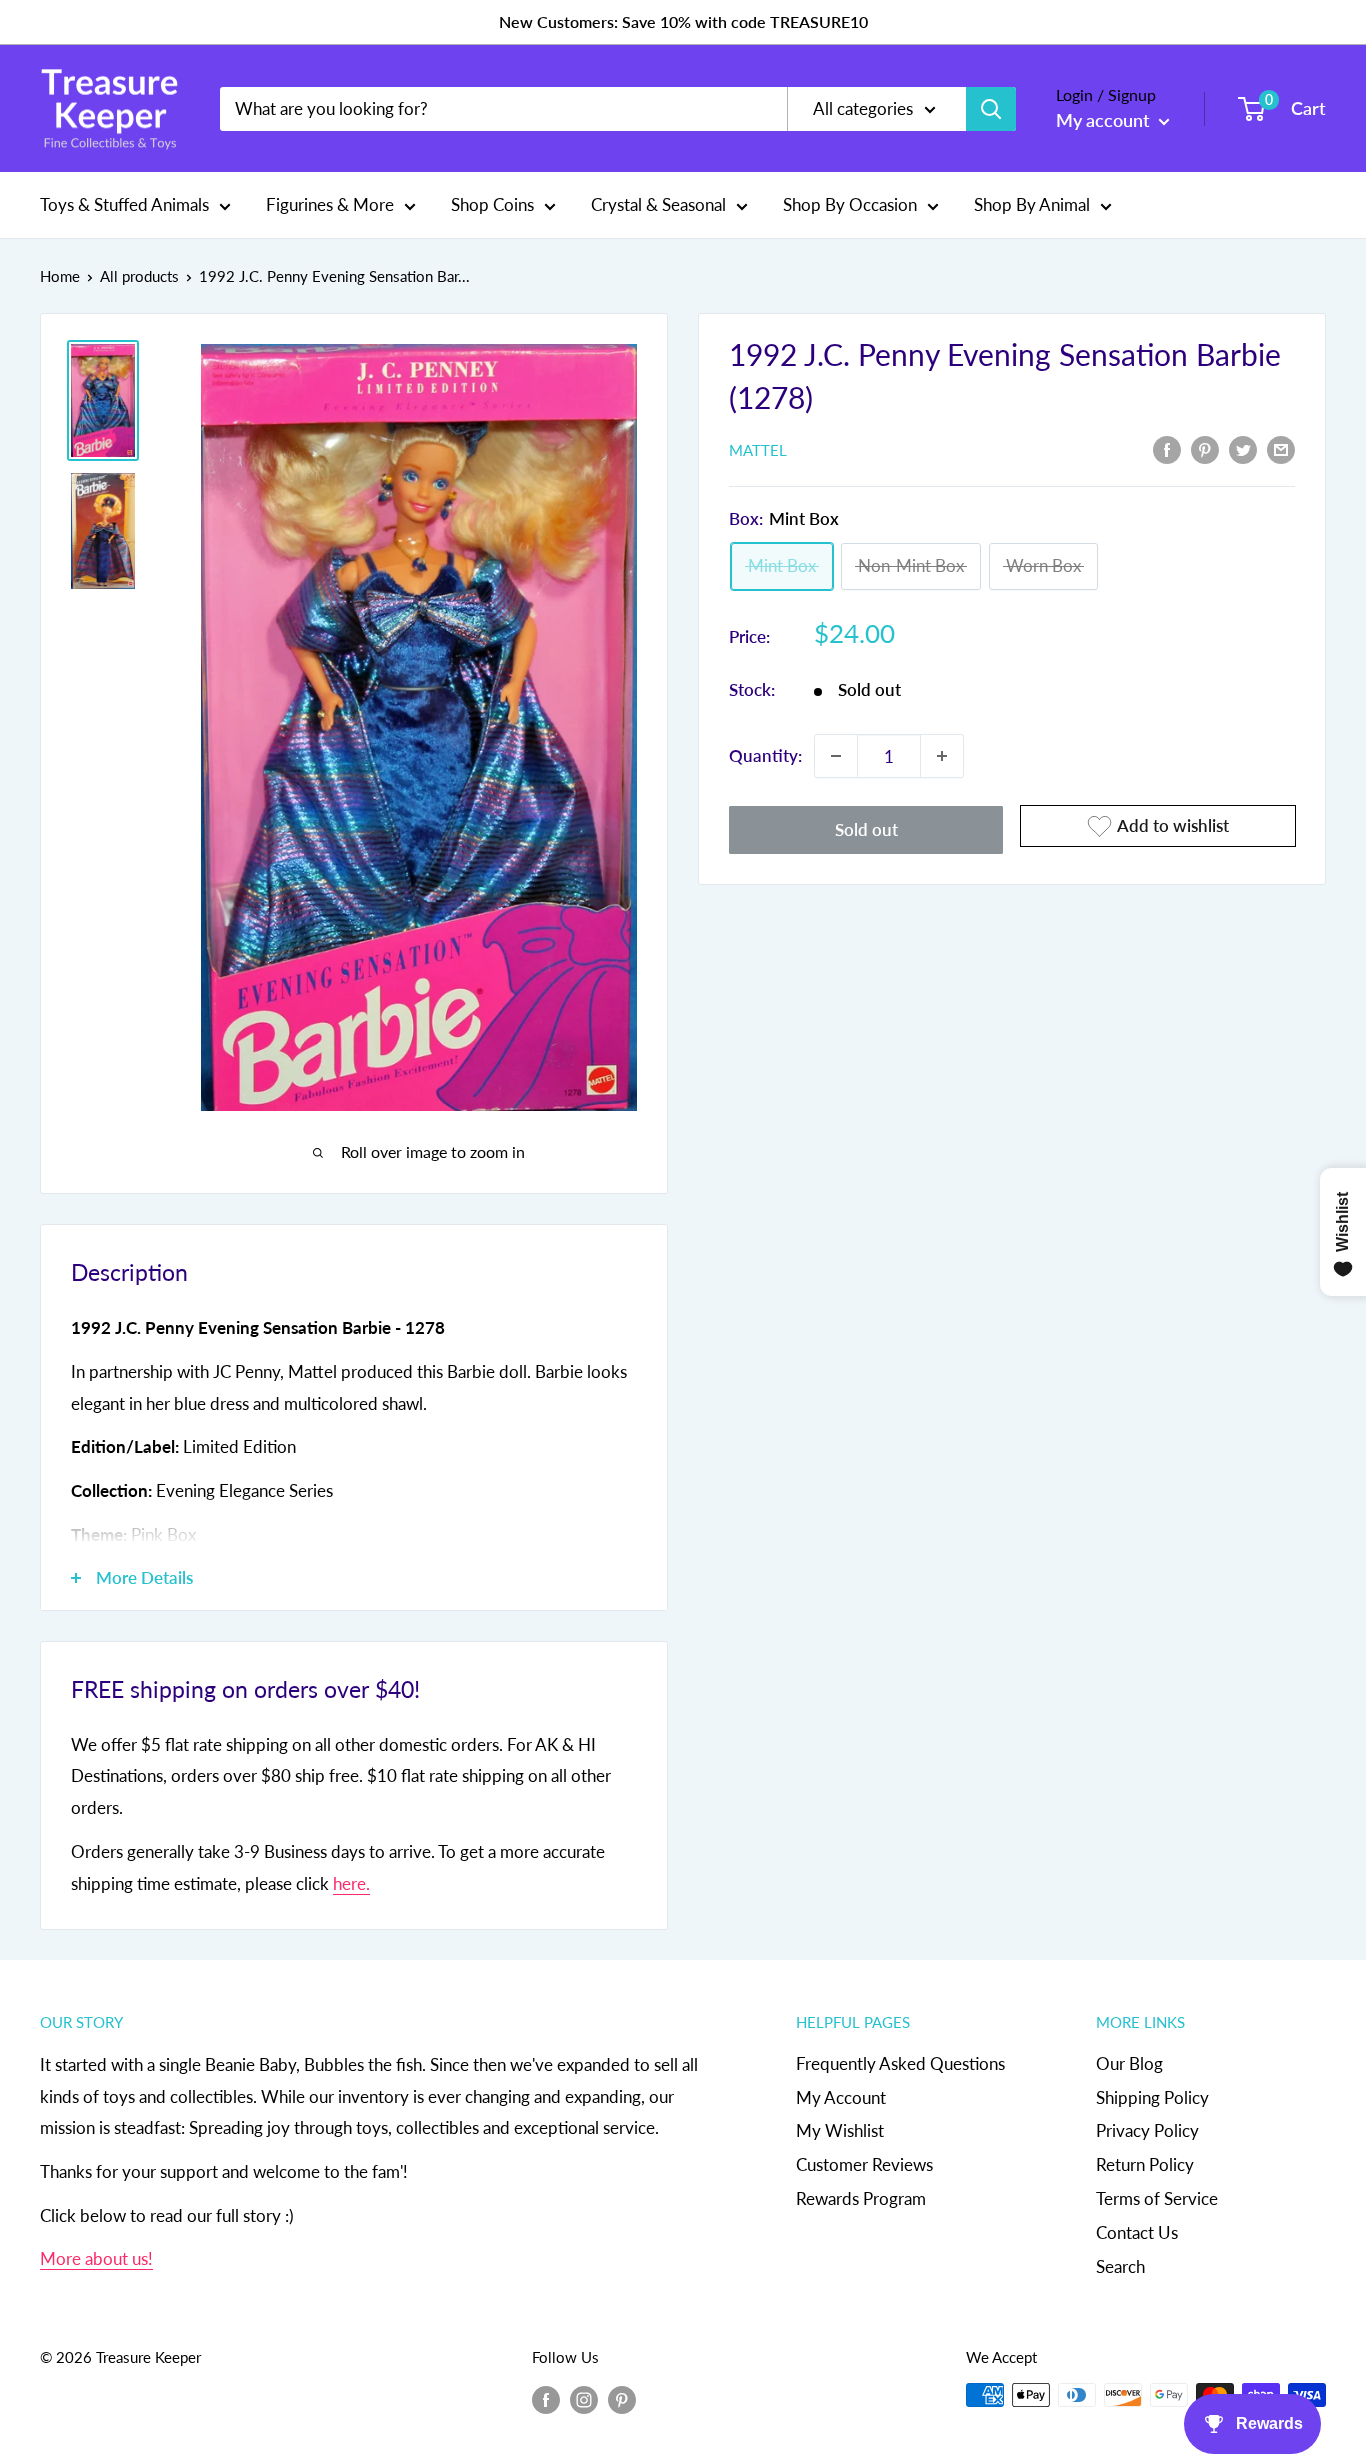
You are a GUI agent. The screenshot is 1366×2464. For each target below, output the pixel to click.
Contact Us (1137, 2232)
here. (351, 1883)
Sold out (866, 829)
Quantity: (765, 755)
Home (60, 276)
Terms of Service (1157, 2198)
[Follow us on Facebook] (546, 2398)
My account (1105, 120)
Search (1120, 2266)
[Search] (991, 109)
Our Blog (1129, 2063)
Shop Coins (492, 204)
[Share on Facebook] (1167, 448)
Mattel (758, 450)
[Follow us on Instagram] (584, 2398)
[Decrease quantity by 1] (836, 756)
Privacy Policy (1147, 2130)
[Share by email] (1281, 448)
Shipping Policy (1152, 2097)
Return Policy (1145, 2164)
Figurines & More (330, 204)
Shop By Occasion (850, 204)
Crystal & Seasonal (658, 204)
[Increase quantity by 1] (942, 756)
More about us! (96, 2258)
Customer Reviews (864, 2164)
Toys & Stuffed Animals (124, 204)
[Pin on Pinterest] (1205, 448)
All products (139, 276)
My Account (841, 2097)
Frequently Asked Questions (900, 2063)
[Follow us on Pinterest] (622, 2398)
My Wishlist (840, 2130)
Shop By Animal (1032, 204)
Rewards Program (861, 2198)
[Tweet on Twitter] (1243, 448)
